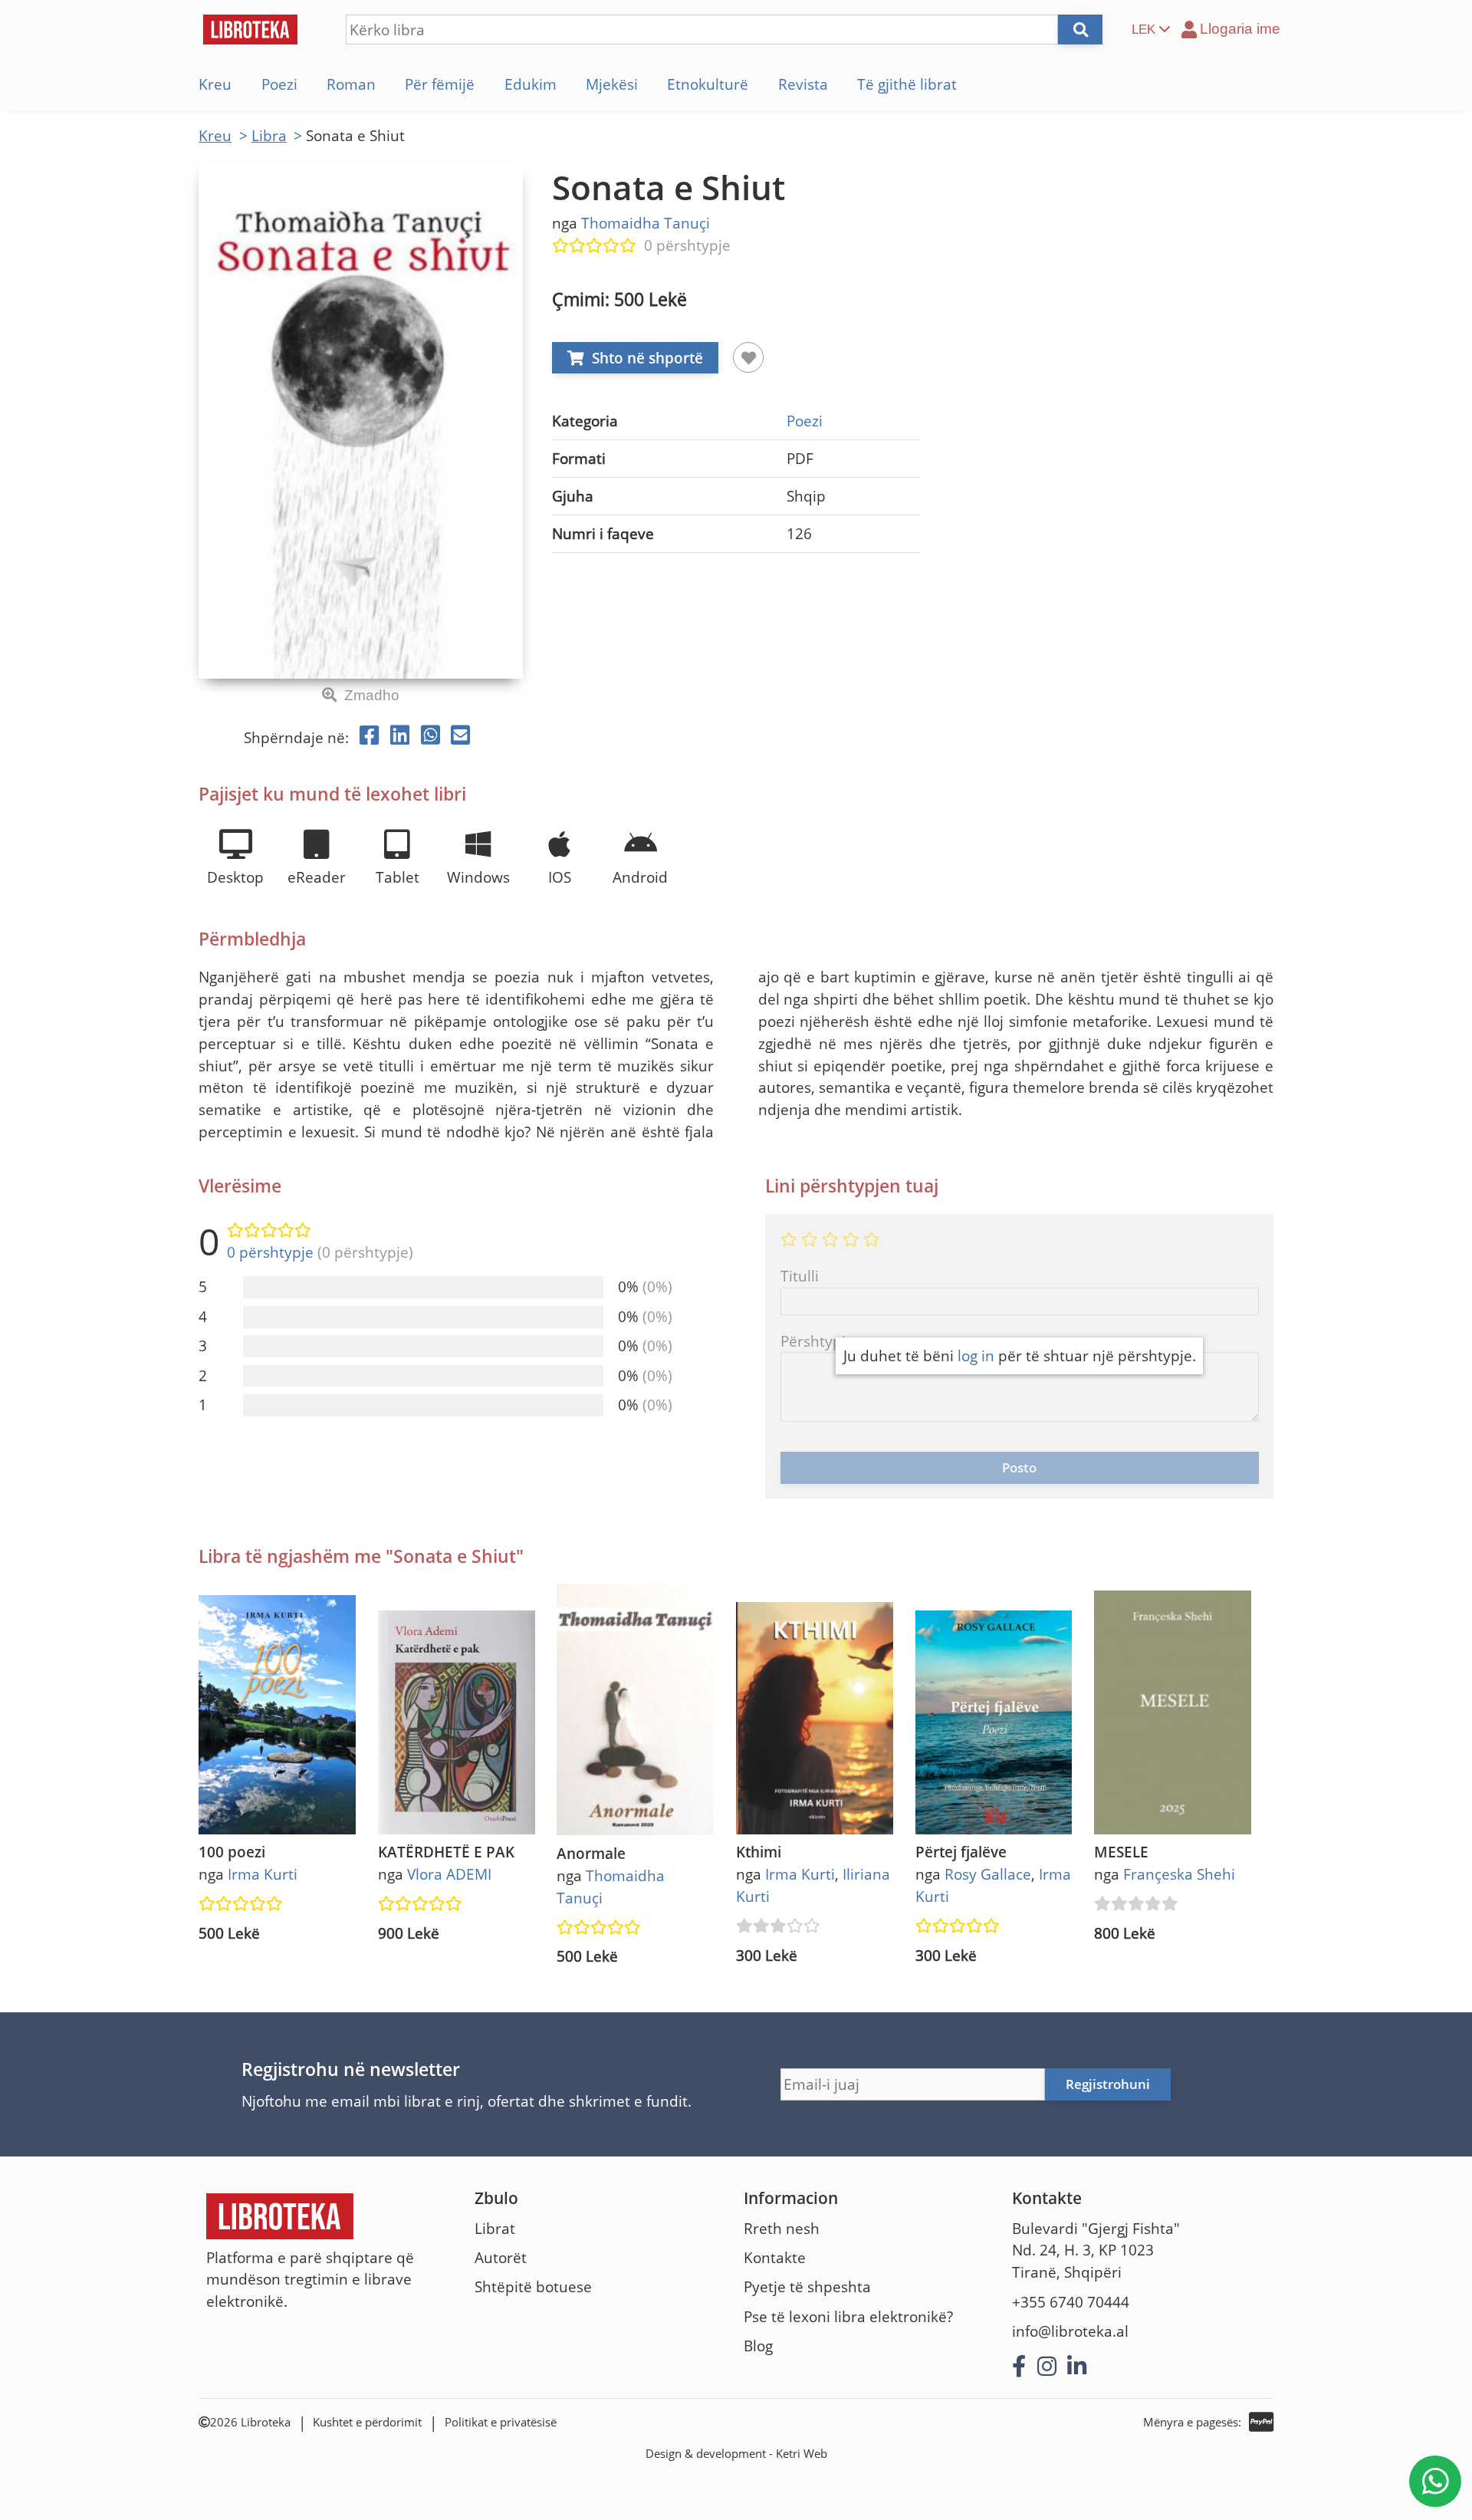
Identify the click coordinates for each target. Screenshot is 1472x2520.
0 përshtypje (687, 245)
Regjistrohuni (1108, 2084)
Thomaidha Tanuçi (646, 223)
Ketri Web (802, 2454)
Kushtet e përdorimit (367, 2422)
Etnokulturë (708, 84)
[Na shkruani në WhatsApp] (1435, 2481)
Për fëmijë (440, 84)
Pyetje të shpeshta (807, 2286)
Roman (351, 84)
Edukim (531, 84)
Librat (495, 2228)
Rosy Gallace (988, 1874)
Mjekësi (612, 84)
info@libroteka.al (1070, 2331)
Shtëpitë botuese (533, 2286)
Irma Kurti (263, 1874)
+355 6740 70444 (1071, 2302)
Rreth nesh (782, 2228)
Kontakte (775, 2257)
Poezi (279, 84)
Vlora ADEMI (449, 1874)
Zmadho (372, 695)
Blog (758, 2346)
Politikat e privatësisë (501, 2422)
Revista (803, 84)
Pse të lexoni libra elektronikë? (848, 2316)
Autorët (501, 2257)
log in (976, 1355)
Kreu (215, 84)
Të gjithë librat (907, 84)
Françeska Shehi (1179, 1874)
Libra (269, 135)
